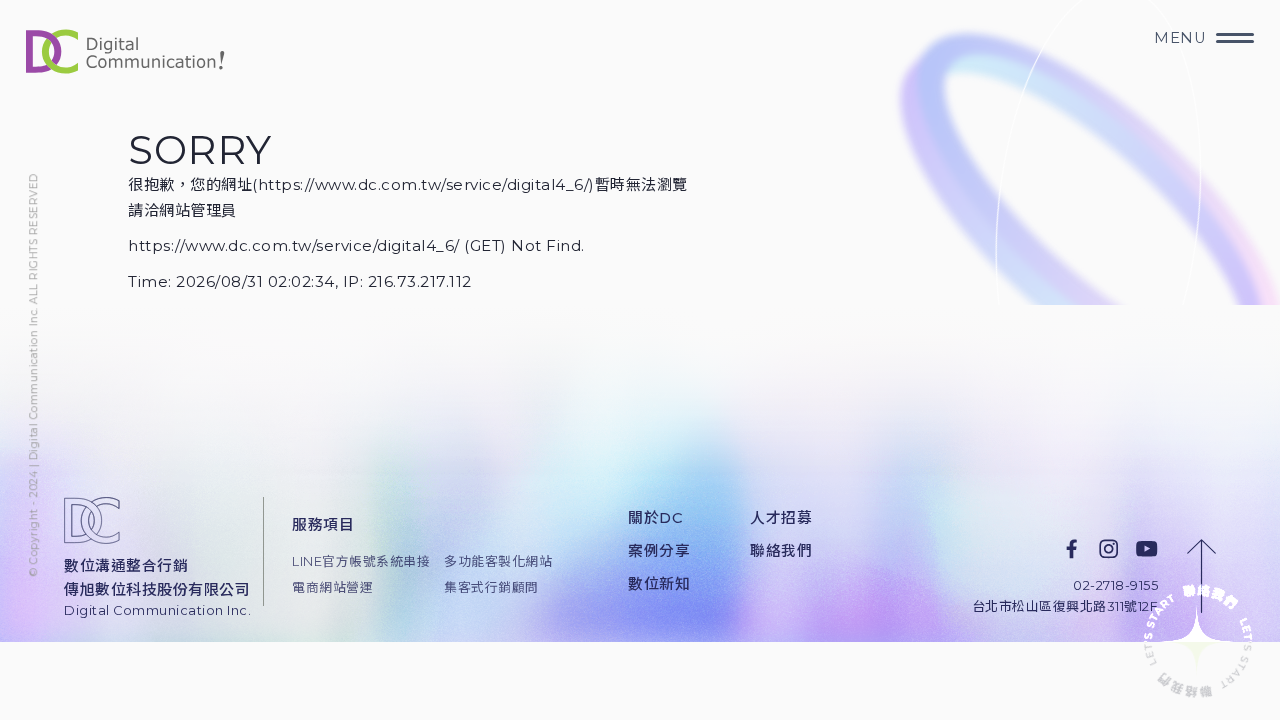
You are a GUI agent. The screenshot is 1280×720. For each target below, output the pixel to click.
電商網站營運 (332, 587)
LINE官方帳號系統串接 (354, 561)
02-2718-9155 (1115, 585)
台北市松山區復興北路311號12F (1065, 606)
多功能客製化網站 (498, 561)
